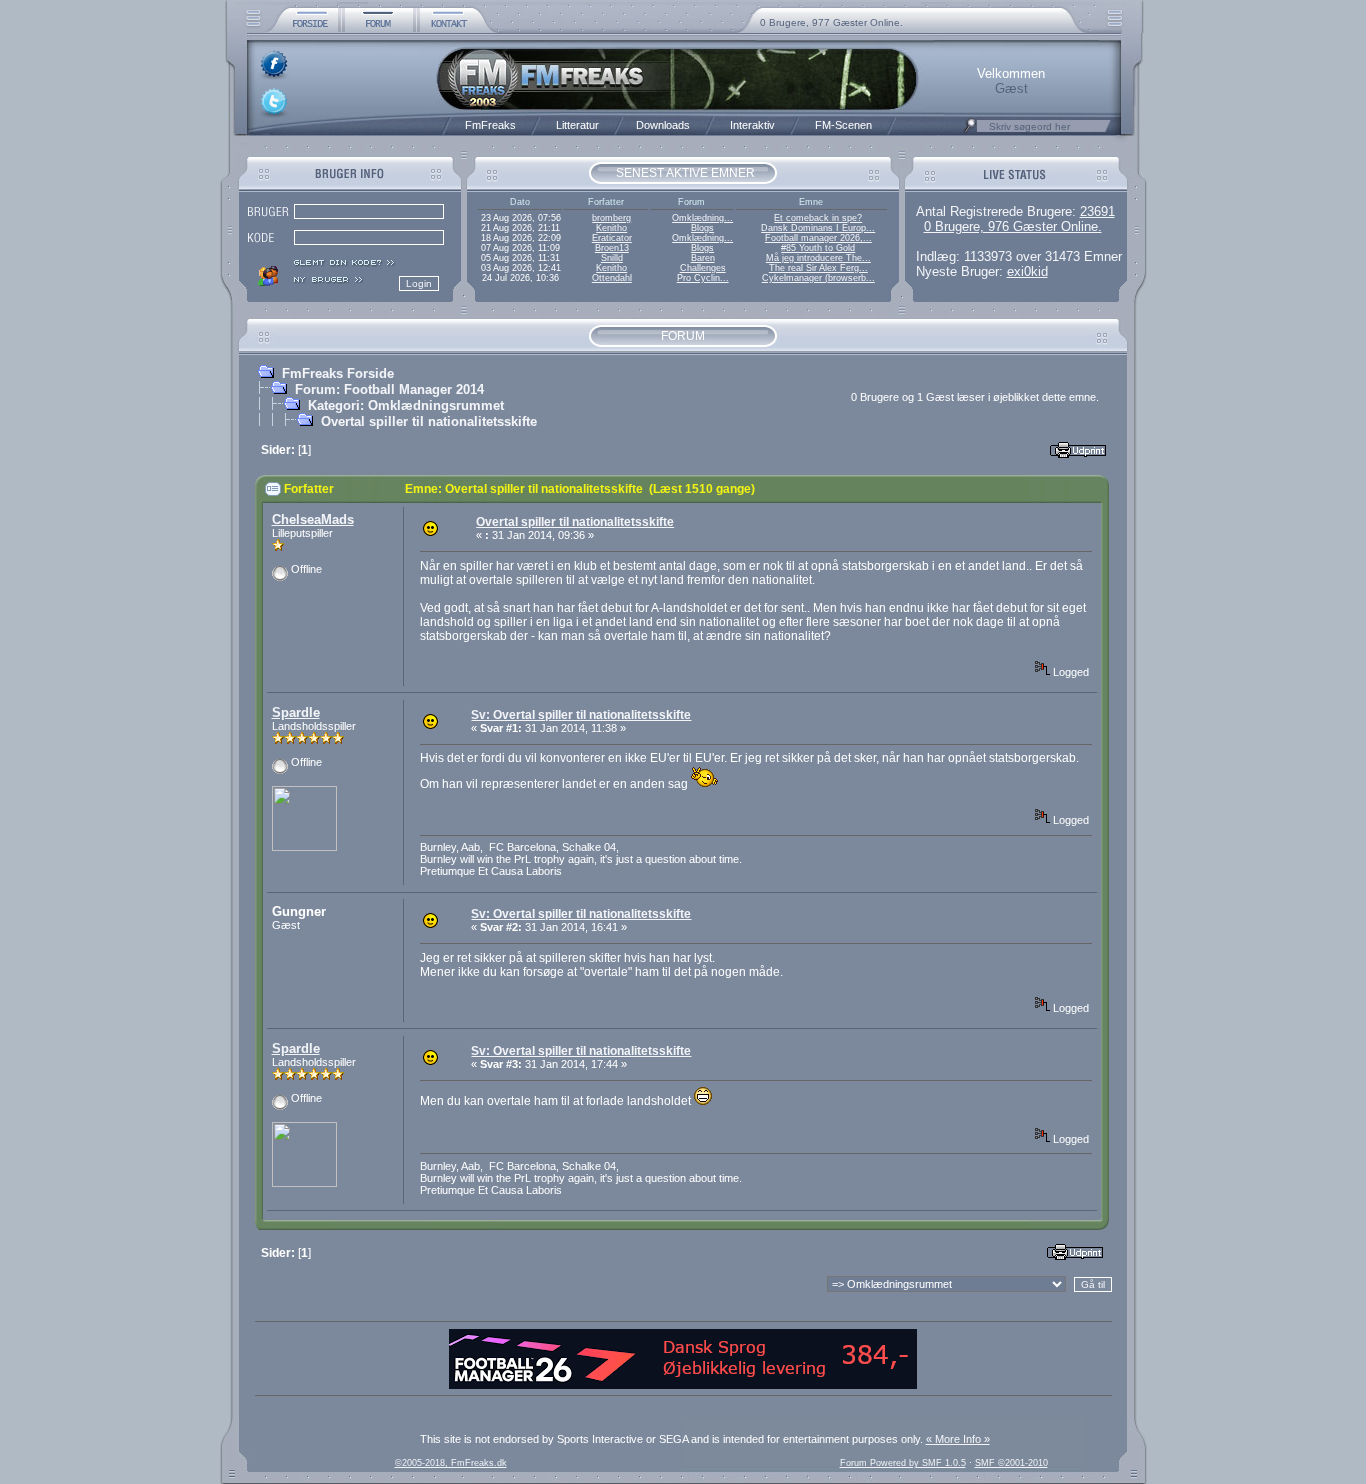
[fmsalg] (683, 1385)
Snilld (612, 258)
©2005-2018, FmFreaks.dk (451, 1463)
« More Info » (958, 1439)
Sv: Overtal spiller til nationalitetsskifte (581, 715)
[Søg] (970, 131)
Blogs (702, 228)
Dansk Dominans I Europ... (818, 228)
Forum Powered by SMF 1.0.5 (903, 1463)
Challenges (703, 268)
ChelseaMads (313, 519)
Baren (703, 258)
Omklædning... (702, 218)
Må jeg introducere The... (818, 258)
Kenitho (611, 228)
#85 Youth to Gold (818, 248)
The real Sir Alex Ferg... (818, 268)
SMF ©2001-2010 (1011, 1463)
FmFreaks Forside (338, 373)
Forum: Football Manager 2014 (389, 389)
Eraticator (612, 238)
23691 (1097, 211)
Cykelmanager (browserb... (818, 278)
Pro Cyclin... (703, 278)
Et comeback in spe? (818, 218)
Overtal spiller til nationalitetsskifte (429, 421)
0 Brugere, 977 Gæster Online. (831, 22)
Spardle (296, 712)
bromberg (611, 218)
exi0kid (1027, 271)
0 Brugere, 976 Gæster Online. (1013, 226)
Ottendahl (612, 278)
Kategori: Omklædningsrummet (406, 405)
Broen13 (612, 248)
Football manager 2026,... (818, 238)
